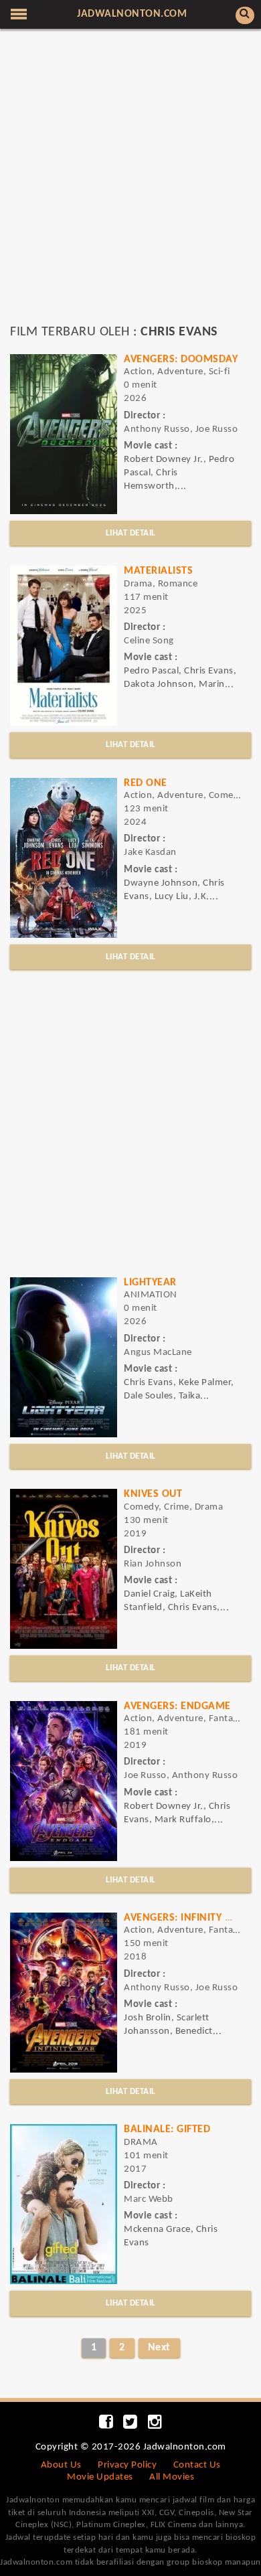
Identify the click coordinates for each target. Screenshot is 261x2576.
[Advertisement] (130, 183)
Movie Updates (100, 2477)
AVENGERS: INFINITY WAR (186, 1918)
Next (159, 2348)
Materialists (158, 571)
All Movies (172, 2477)
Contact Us (197, 2465)
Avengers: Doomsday (181, 359)
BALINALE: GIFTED (167, 2129)
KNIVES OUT (153, 1494)
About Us (61, 2465)
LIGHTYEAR (150, 1283)
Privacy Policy (127, 2465)
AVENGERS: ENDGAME (177, 1706)
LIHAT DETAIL (131, 533)
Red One (146, 783)
